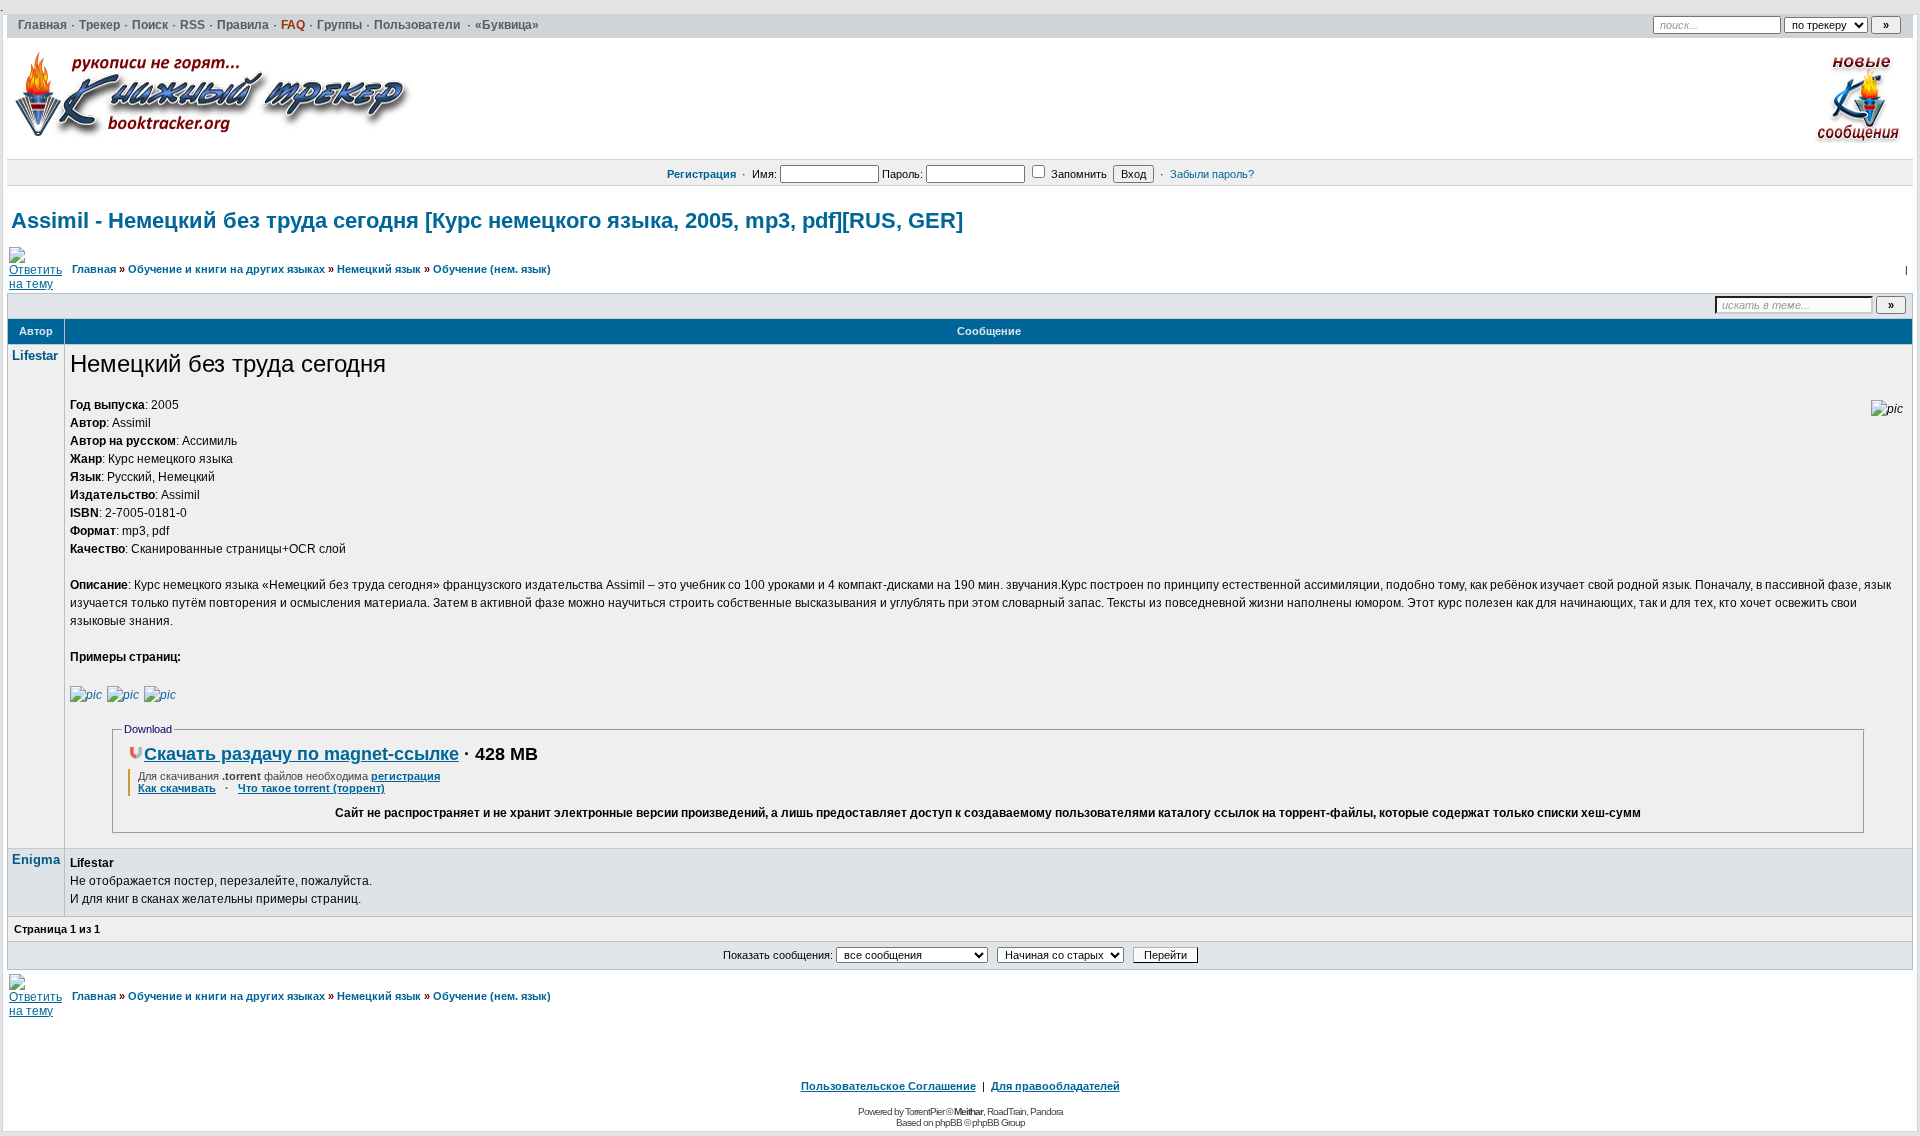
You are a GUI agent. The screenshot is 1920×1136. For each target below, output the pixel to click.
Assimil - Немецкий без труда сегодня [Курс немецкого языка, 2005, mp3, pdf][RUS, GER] (487, 220)
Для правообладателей (1055, 1086)
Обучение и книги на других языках (226, 269)
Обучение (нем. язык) (492, 269)
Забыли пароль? (1212, 174)
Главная (94, 269)
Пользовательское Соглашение (888, 1086)
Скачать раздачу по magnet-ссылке (301, 754)
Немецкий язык (379, 269)
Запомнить (1077, 174)
